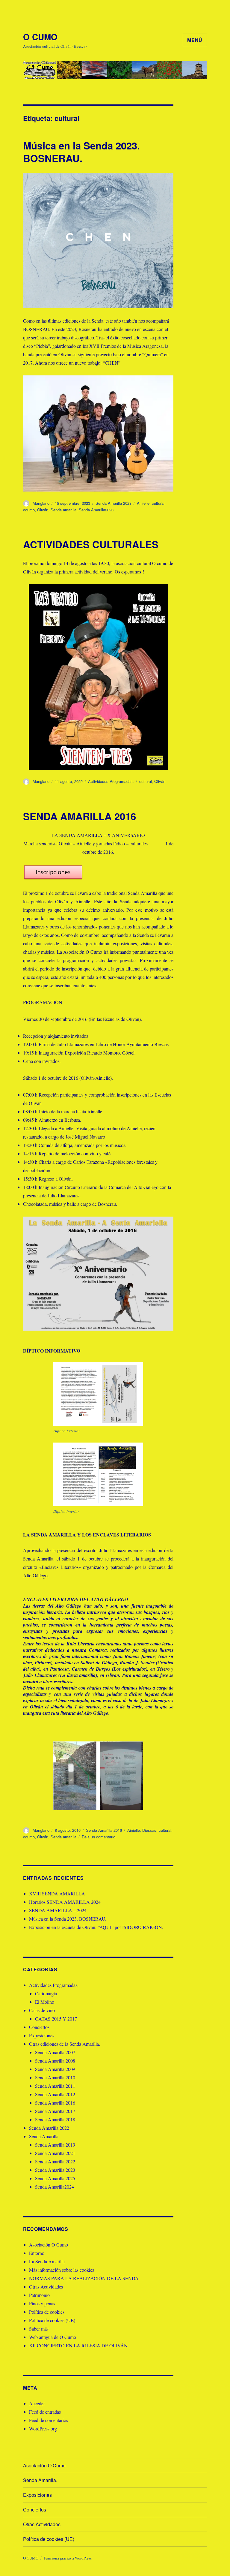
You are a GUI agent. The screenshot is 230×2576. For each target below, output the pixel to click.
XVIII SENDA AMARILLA (57, 1893)
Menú (195, 40)
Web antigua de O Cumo (53, 2337)
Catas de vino (42, 2010)
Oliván (43, 510)
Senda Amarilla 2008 (55, 2061)
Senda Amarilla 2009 (55, 2069)
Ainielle (143, 503)
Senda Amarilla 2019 (55, 2145)
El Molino (45, 2002)
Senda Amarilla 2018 (55, 2119)
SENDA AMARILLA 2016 (80, 816)
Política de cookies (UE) (52, 2320)
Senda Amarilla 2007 (55, 2052)
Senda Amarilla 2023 (114, 503)
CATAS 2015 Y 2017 (56, 2019)
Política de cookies (47, 2312)
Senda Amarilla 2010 (55, 2077)
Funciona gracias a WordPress (68, 2558)
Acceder (37, 2403)
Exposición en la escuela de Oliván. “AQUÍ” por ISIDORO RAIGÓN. (96, 1927)
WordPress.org (43, 2429)
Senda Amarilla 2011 (55, 2086)
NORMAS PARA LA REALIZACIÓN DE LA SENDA (84, 2278)
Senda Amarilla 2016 (104, 1830)
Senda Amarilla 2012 (55, 2094)
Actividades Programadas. (111, 781)
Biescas (149, 1830)
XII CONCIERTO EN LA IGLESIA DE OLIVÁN (78, 2345)
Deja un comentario (99, 1837)
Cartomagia (46, 1993)
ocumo (29, 510)
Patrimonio (39, 2295)
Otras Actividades (46, 2287)
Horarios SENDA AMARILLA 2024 (65, 1902)
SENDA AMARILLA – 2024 (58, 1910)
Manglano (41, 503)
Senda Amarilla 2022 (49, 2128)
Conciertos (39, 2027)
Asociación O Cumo (49, 2245)
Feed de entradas (45, 2412)
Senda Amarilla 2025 (55, 2178)
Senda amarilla (63, 510)
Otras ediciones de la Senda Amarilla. (65, 2044)
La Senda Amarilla (47, 2261)
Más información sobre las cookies (62, 2270)
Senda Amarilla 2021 (55, 2153)
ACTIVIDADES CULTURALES (91, 544)
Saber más (39, 2329)
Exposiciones (42, 2035)
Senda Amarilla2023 (96, 510)
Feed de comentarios (49, 2420)
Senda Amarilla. (44, 2136)
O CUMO (40, 37)
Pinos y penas (42, 2303)
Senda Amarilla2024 (55, 2187)
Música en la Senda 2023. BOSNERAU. (81, 152)
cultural (158, 503)
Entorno (37, 2253)
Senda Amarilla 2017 (55, 2111)
